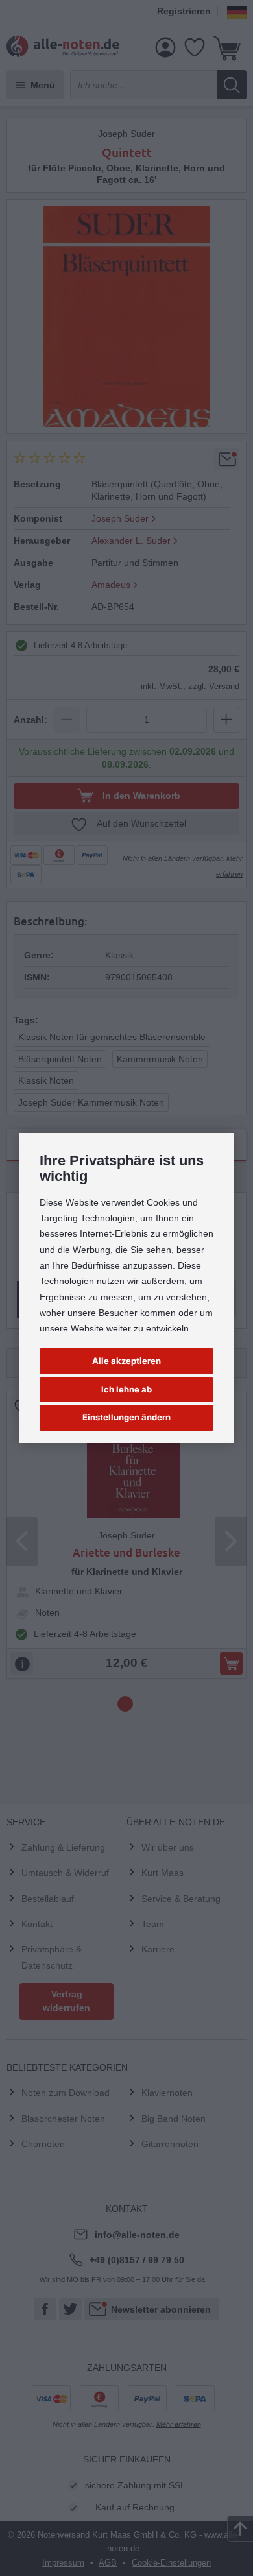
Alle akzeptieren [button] (126, 1361)
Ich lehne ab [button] (126, 1389)
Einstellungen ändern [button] (126, 1417)
